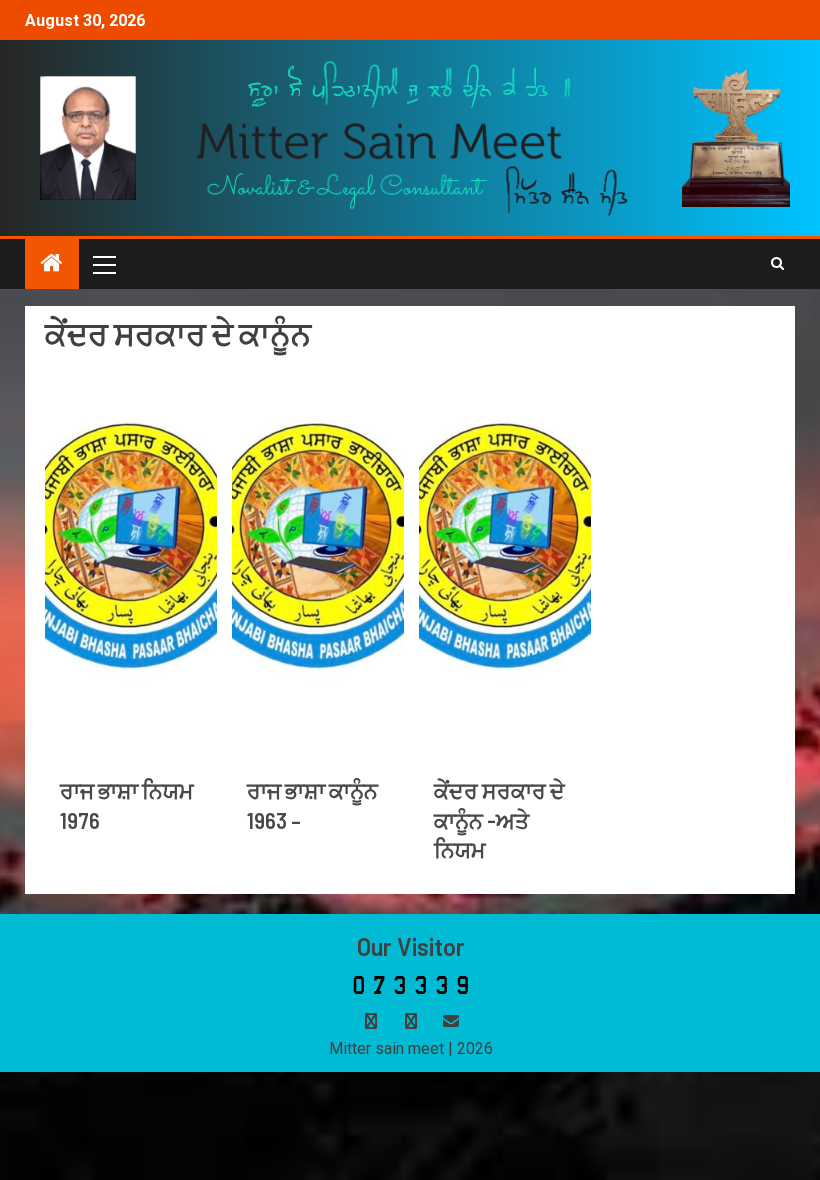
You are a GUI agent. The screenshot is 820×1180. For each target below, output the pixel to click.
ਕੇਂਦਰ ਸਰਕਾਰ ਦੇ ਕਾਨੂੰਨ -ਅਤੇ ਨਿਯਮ (499, 819)
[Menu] (103, 264)
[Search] (777, 264)
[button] (103, 264)
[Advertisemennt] (412, 136)
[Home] (52, 265)
